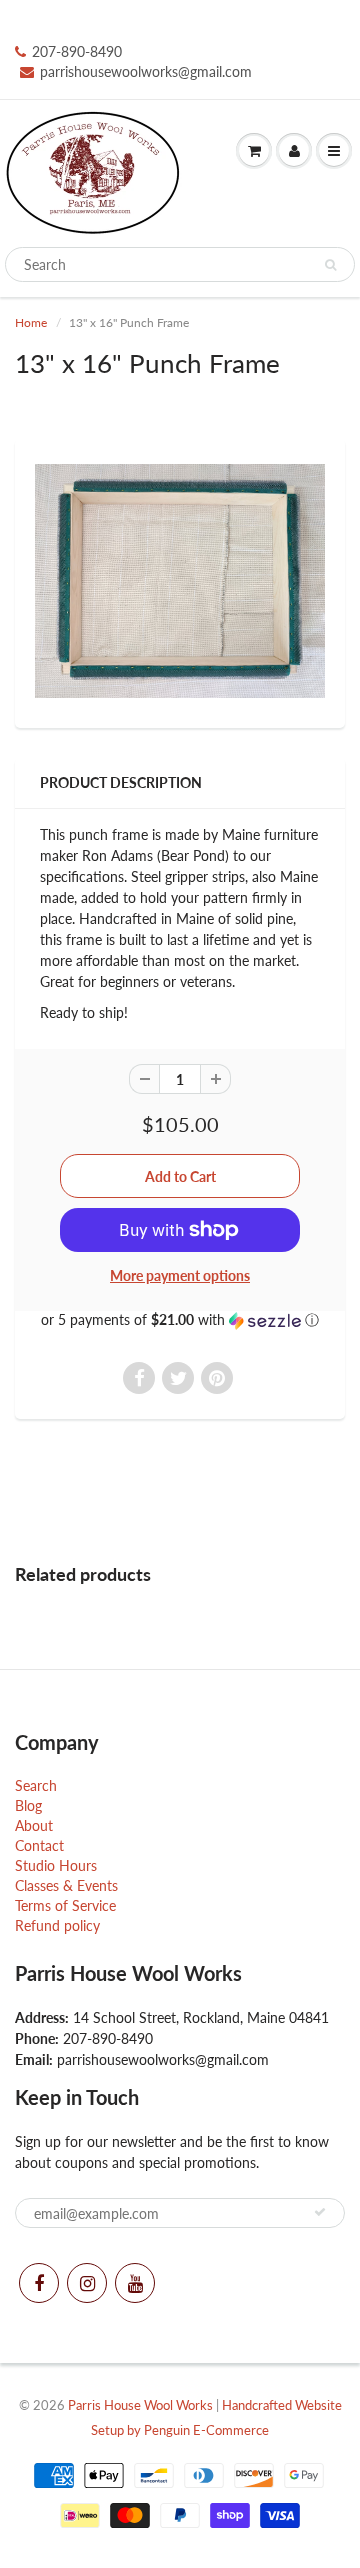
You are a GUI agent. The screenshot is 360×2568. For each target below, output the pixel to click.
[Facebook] (39, 2283)
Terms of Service (65, 1905)
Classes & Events (66, 1885)
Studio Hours (56, 1865)
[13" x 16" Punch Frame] (180, 581)
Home (31, 322)
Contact (39, 1845)
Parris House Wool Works (140, 2405)
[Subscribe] (320, 2212)
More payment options (180, 1275)
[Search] (330, 265)
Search (36, 1785)
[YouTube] (135, 2283)
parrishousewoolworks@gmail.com (146, 71)
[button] (180, 1320)
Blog (28, 1805)
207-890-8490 (77, 51)
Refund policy (57, 1925)
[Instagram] (87, 2283)
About (34, 1825)
